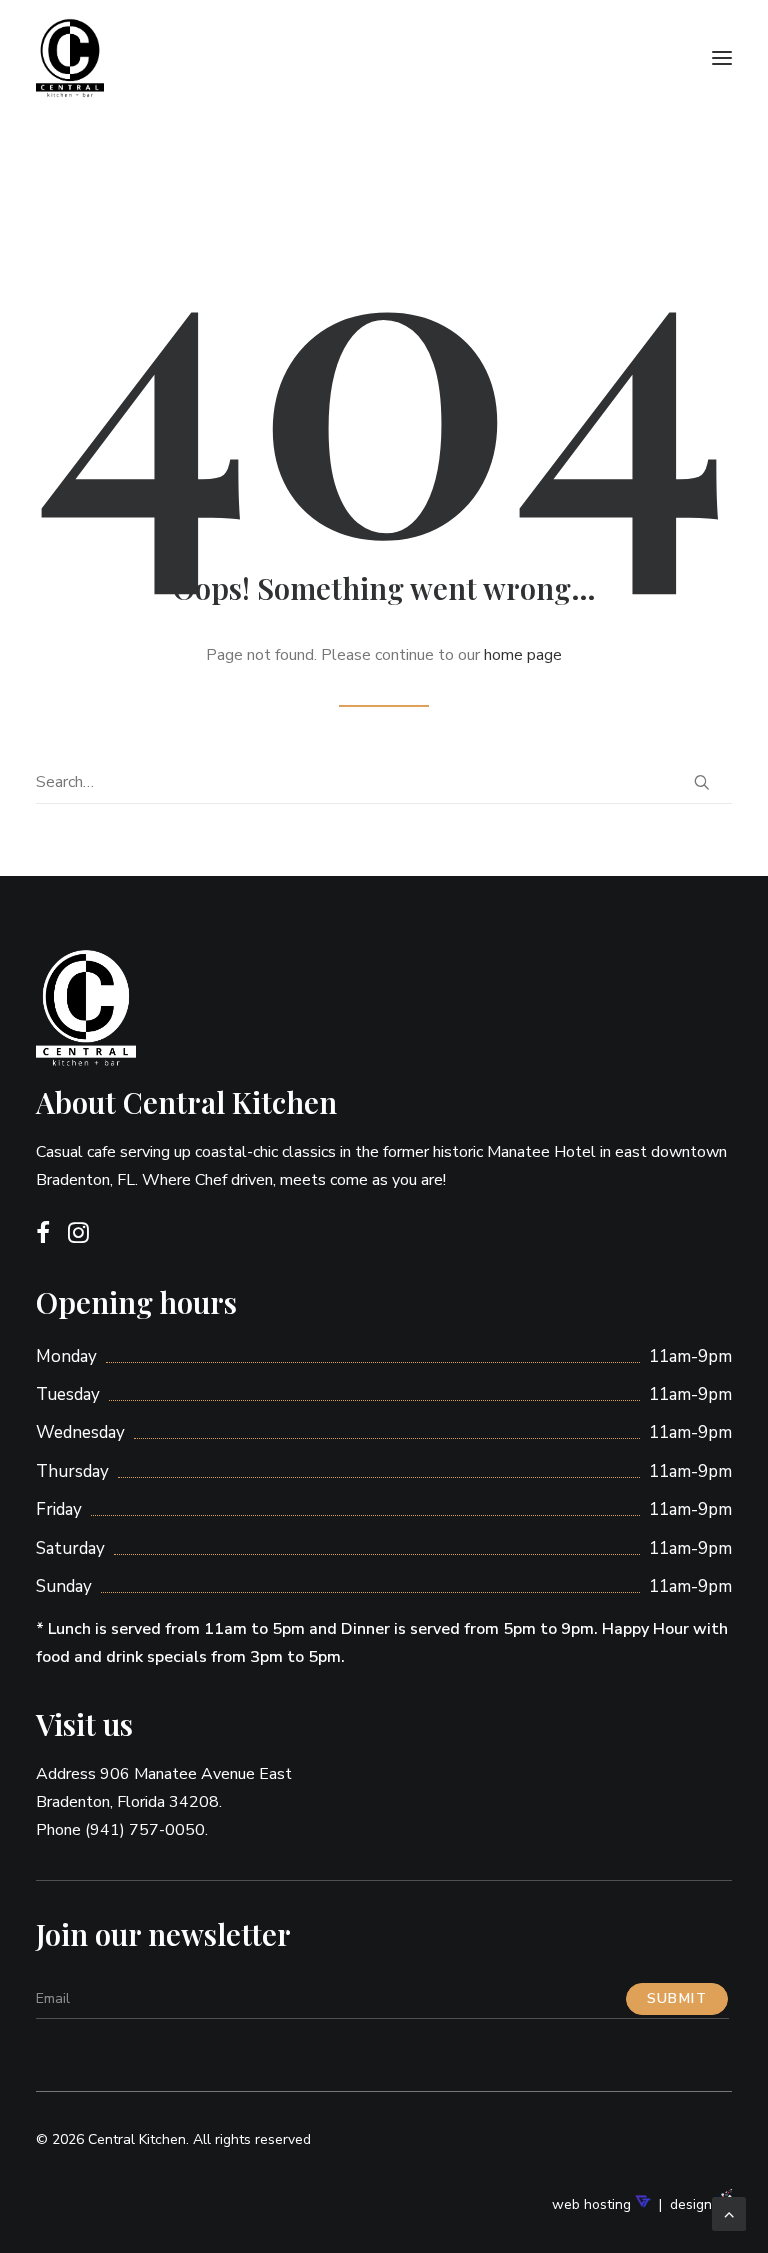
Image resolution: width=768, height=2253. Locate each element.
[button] (722, 58)
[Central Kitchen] (163, 58)
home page (523, 655)
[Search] (384, 782)
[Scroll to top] (729, 2213)
